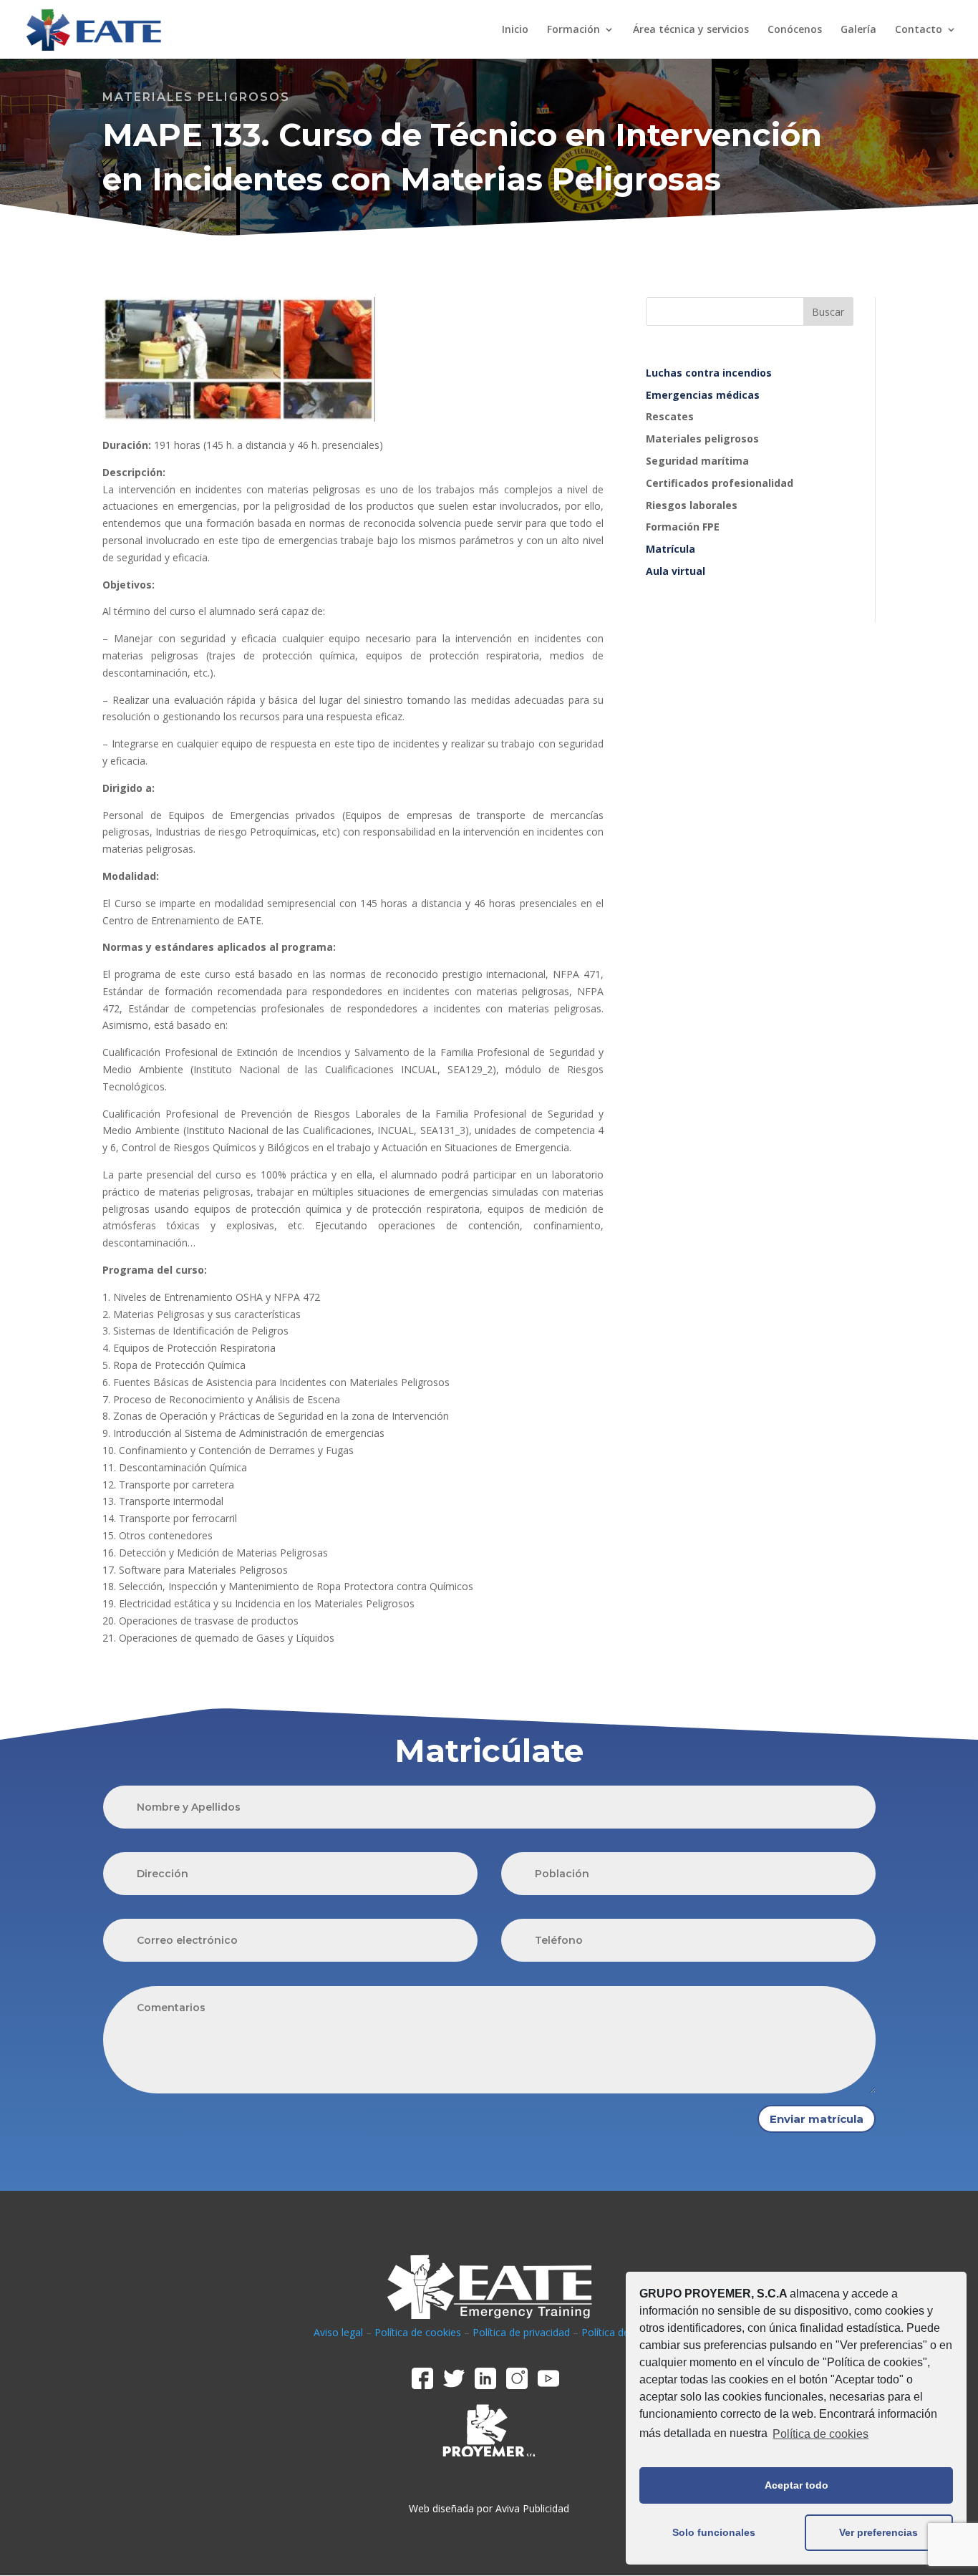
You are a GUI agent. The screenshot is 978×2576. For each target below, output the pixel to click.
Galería (858, 30)
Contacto (919, 30)
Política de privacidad (521, 2332)
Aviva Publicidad (532, 2508)
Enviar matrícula (817, 2119)
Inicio (515, 30)
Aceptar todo (797, 2485)
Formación (573, 30)
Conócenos (795, 30)
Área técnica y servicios (691, 30)
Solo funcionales (714, 2532)
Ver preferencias (878, 2532)
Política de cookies (820, 2434)
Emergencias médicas (703, 395)
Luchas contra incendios (709, 373)
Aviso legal (338, 2332)
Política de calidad (623, 2332)
